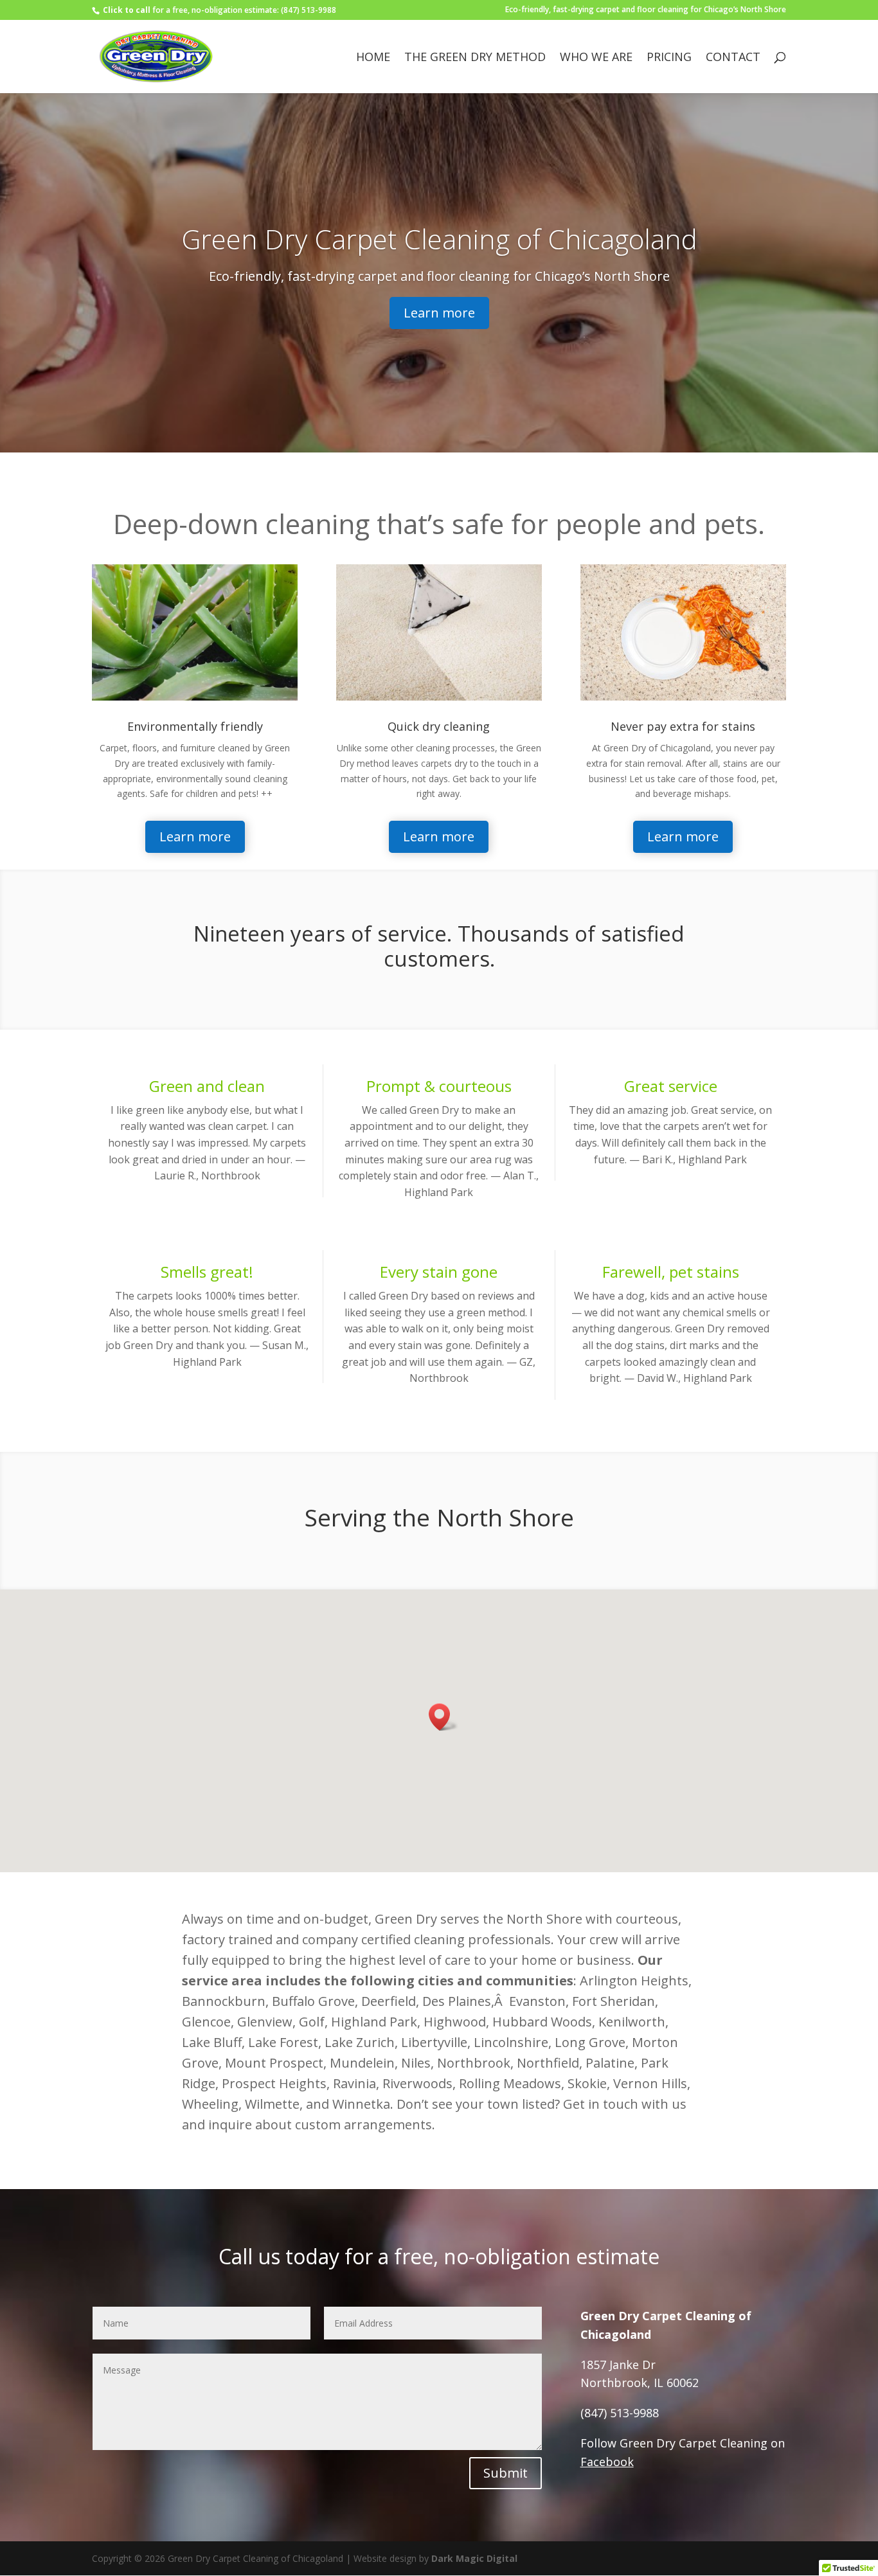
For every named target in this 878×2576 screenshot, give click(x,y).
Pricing (669, 58)
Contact (733, 58)
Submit (506, 2473)
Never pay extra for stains (683, 726)
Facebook (607, 2462)
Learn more (439, 313)
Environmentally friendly (195, 726)
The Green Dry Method (475, 58)
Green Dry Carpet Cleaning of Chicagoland (439, 239)
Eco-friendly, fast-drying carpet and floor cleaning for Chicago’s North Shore (646, 10)
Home (373, 58)
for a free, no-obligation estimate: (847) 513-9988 (219, 10)
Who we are (596, 58)
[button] (443, 1717)
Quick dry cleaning (439, 726)
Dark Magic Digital (474, 2558)
